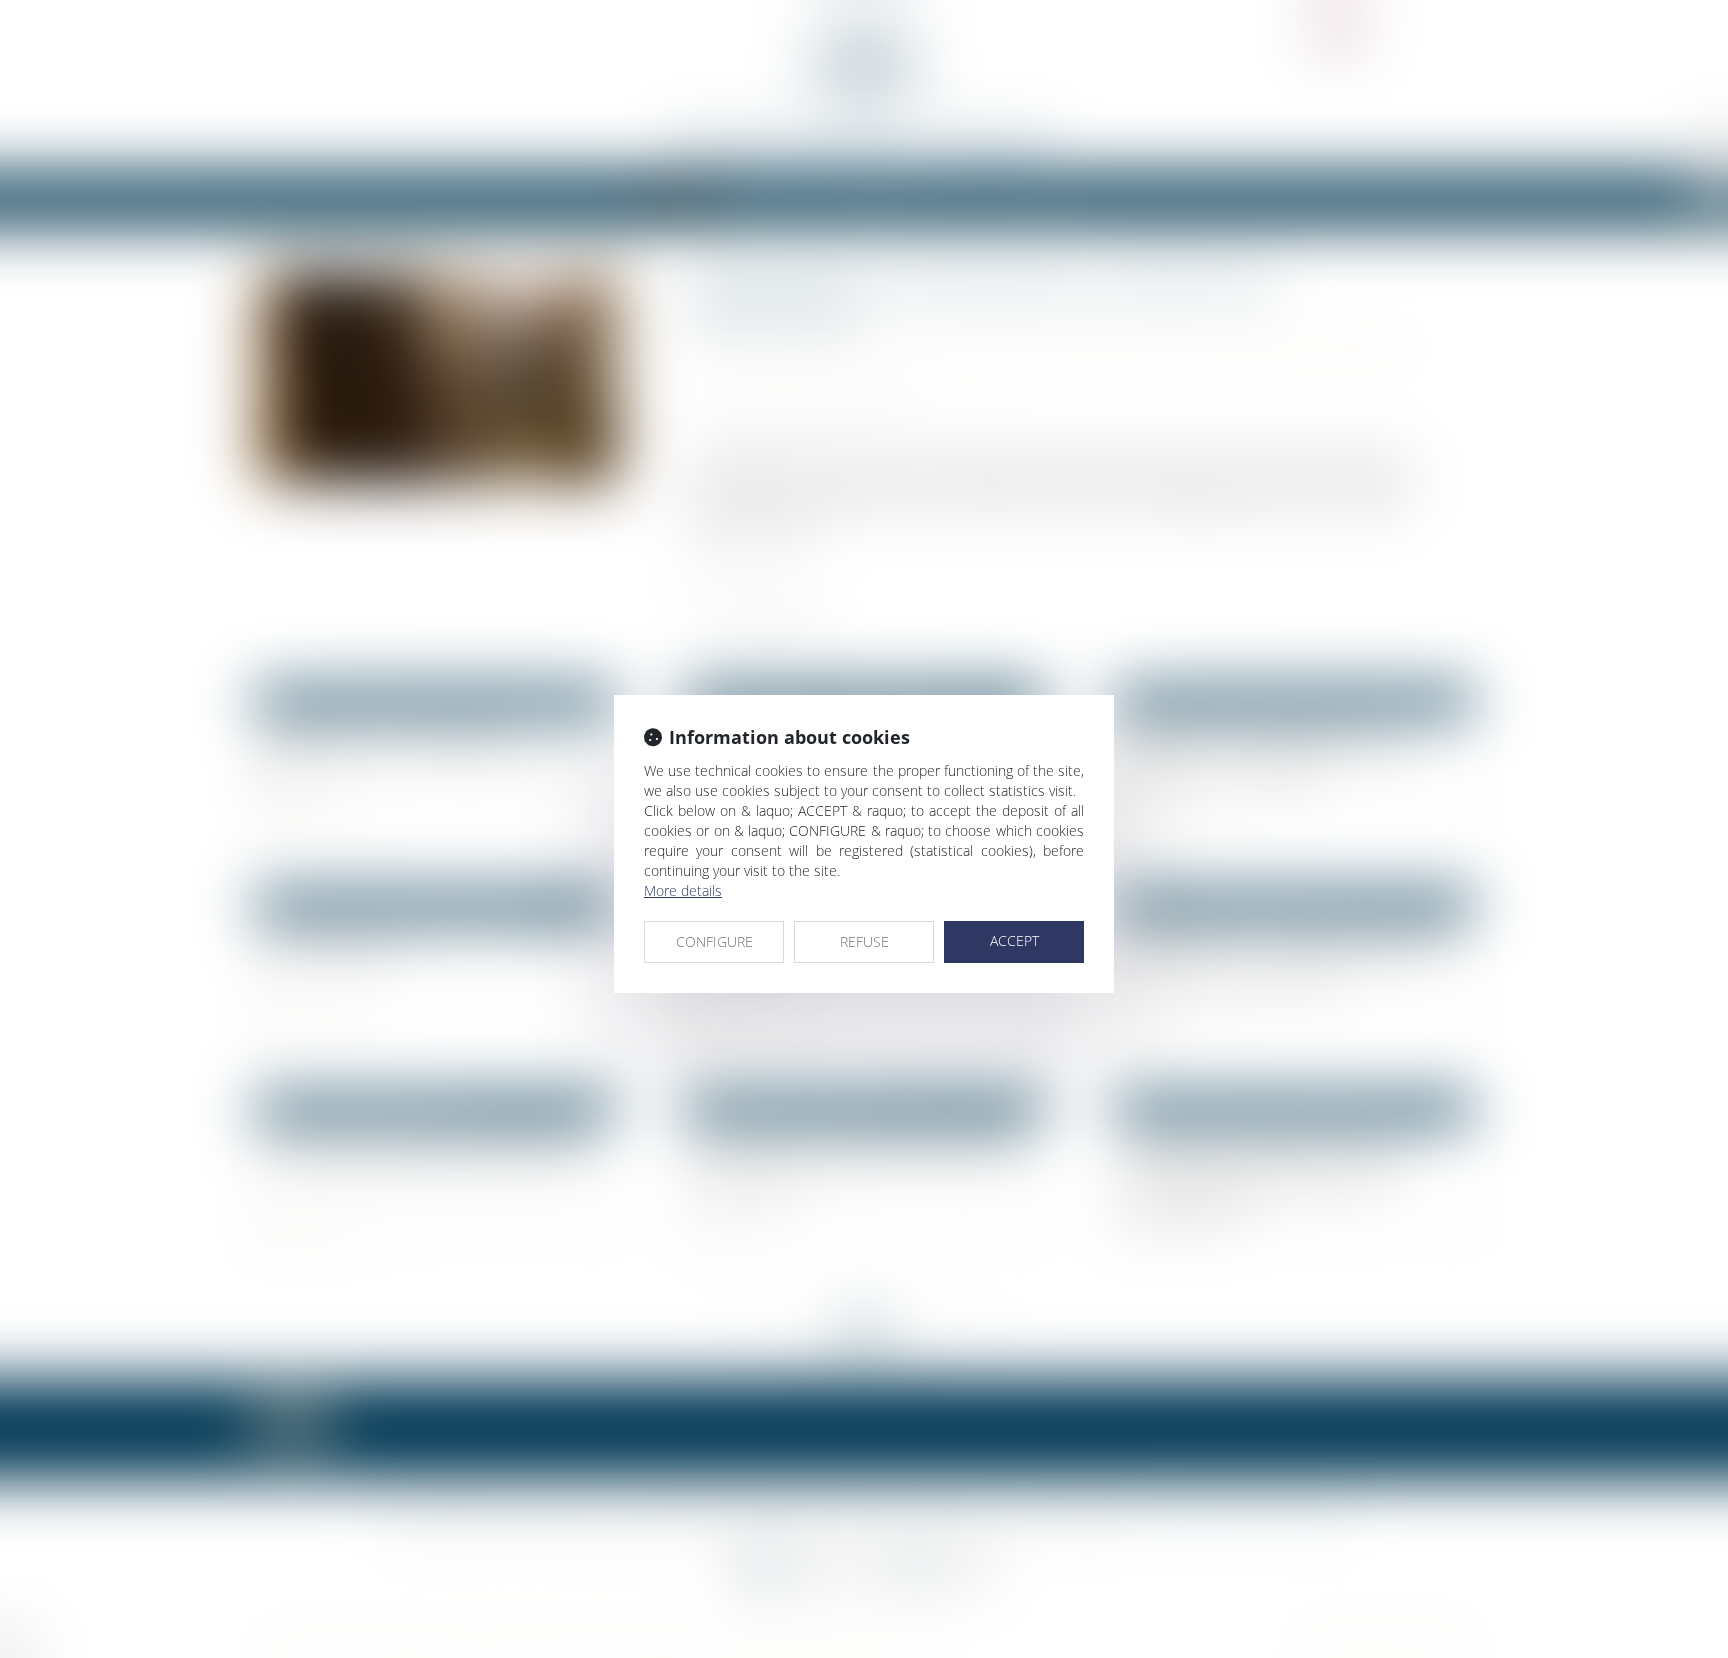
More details (683, 890)
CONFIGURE (714, 941)
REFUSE (864, 941)
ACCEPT (1014, 940)
